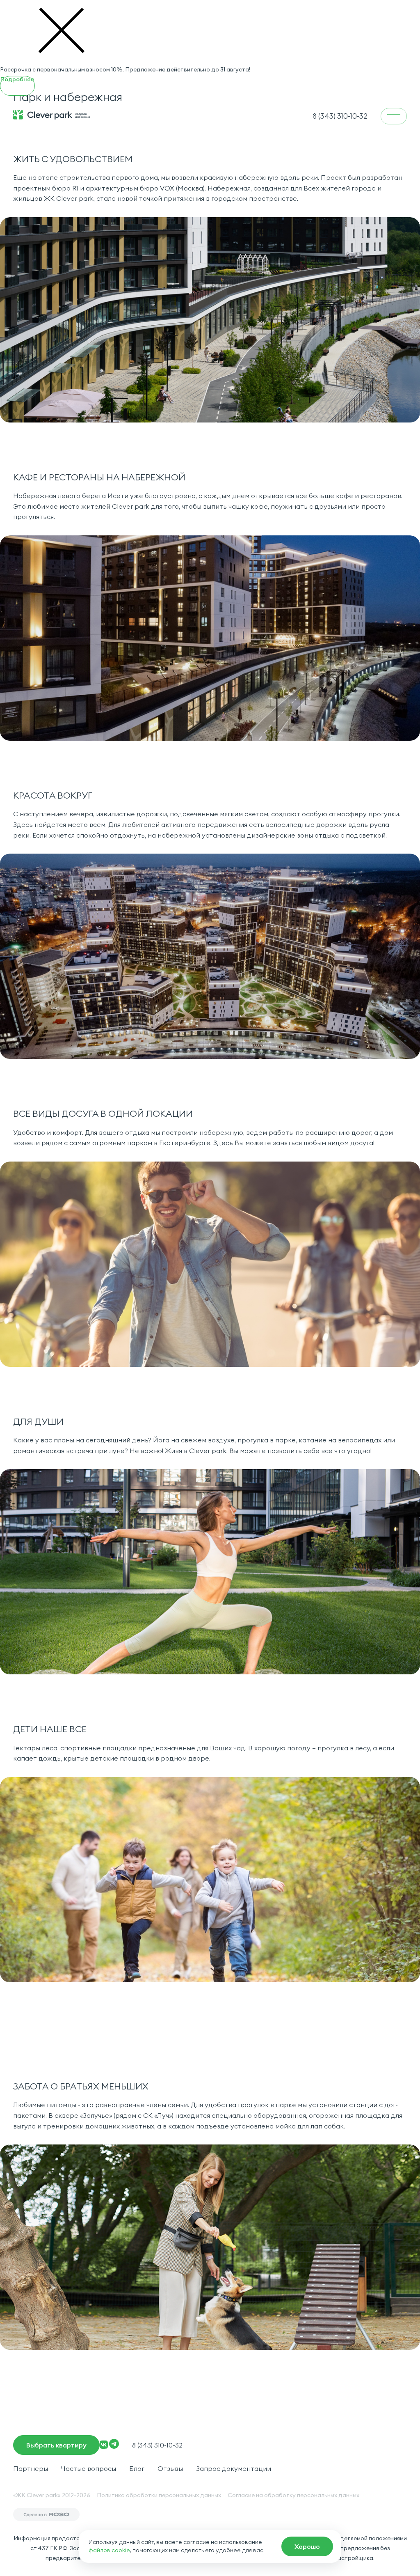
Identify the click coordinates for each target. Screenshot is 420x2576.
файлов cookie (109, 2550)
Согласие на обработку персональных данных (293, 2495)
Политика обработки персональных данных (159, 2495)
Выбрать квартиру (56, 2445)
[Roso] (46, 2514)
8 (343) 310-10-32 (157, 2445)
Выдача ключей (369, 2553)
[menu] (394, 116)
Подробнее (17, 79)
